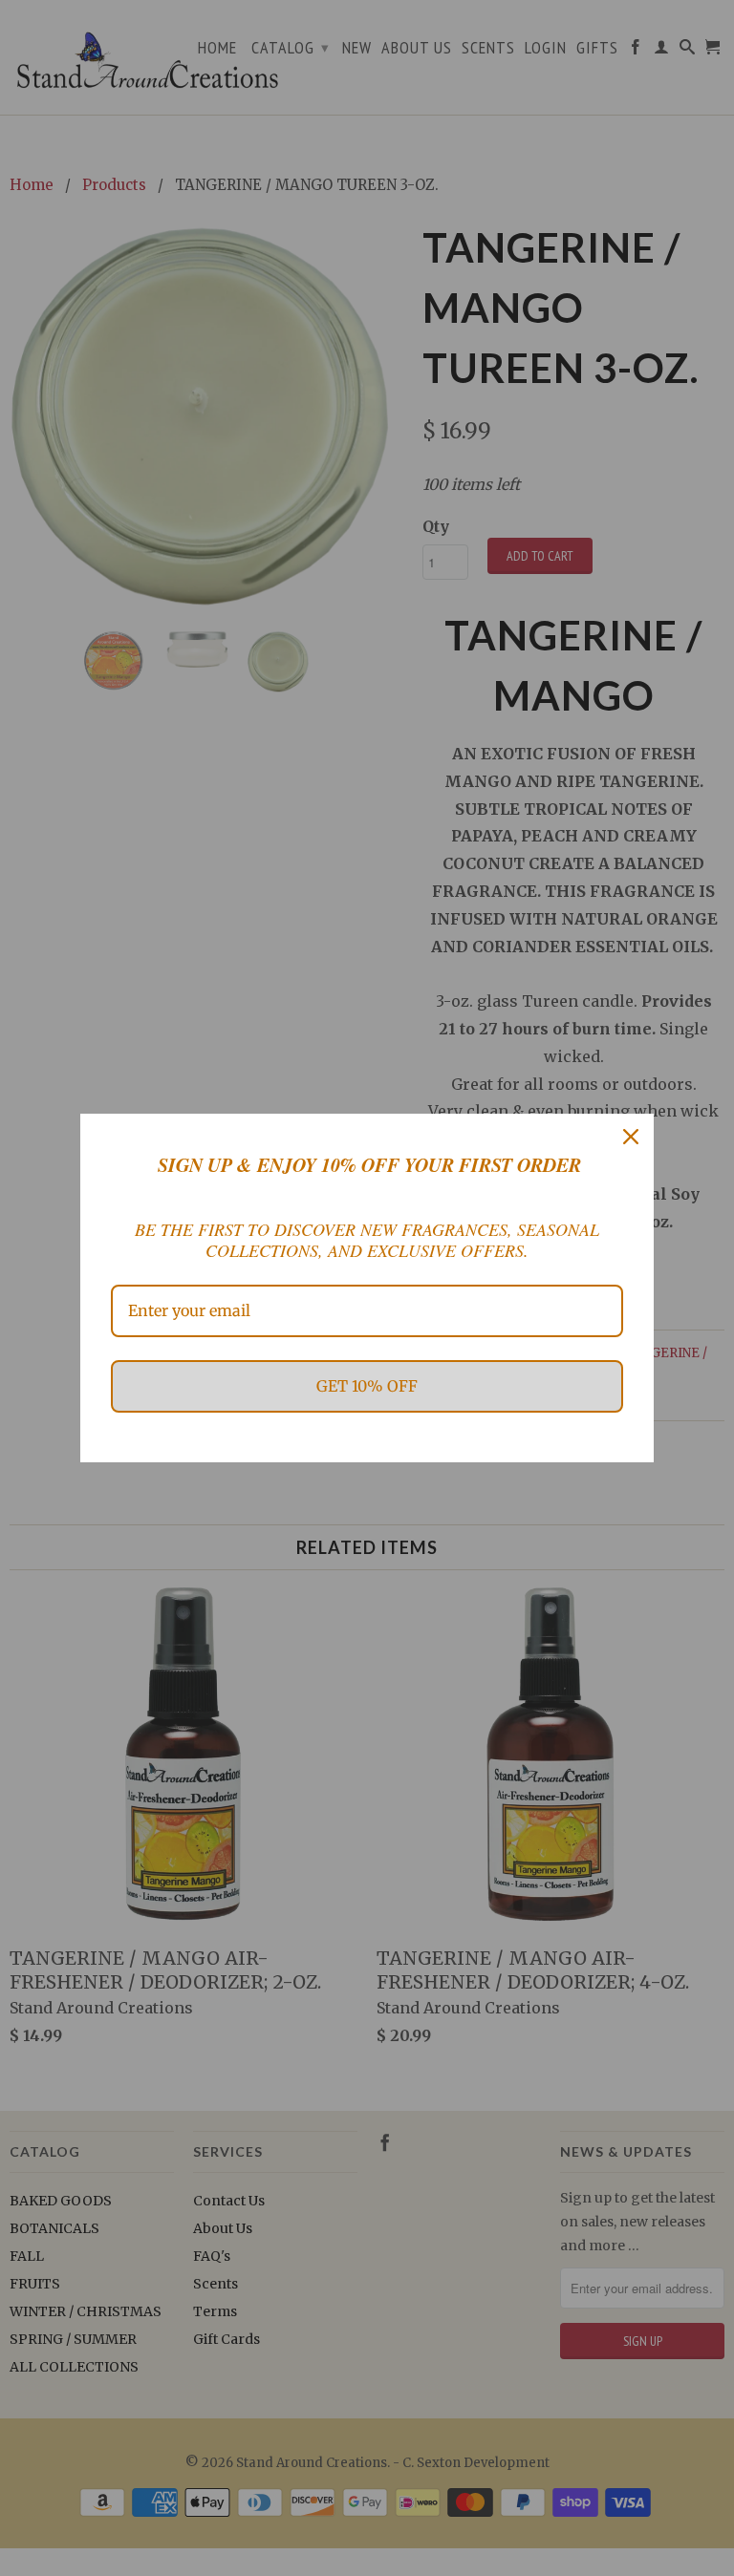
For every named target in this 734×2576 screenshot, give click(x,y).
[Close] (631, 1137)
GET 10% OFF (367, 1386)
